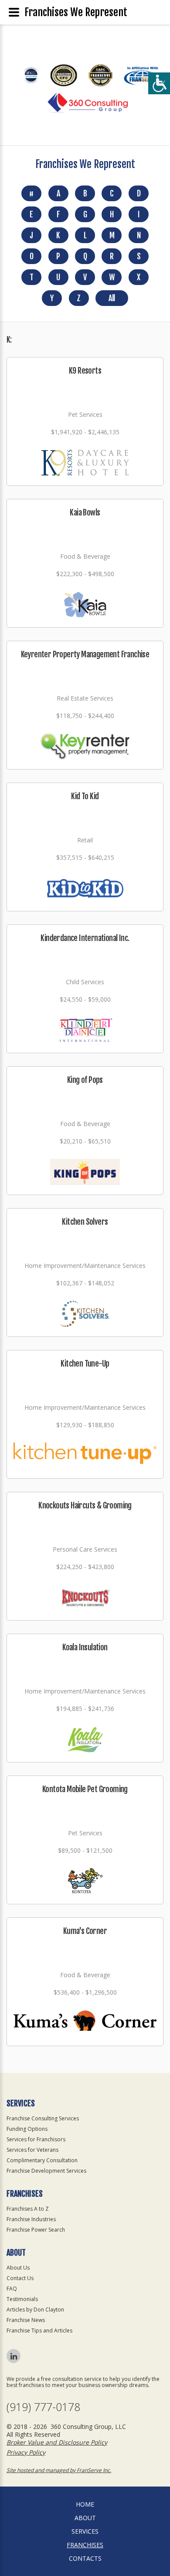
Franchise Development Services (46, 2171)
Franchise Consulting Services (43, 2118)
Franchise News (26, 2320)
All (112, 298)
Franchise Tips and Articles (39, 2330)
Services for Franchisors (36, 2139)
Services (85, 2531)
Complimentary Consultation (42, 2160)
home (85, 2504)
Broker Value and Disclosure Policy (57, 2442)
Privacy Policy (26, 2452)
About (85, 2518)
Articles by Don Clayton (35, 2310)
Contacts (85, 2558)
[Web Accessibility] (159, 83)
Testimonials (22, 2299)
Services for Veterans (32, 2150)
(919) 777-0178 (43, 2407)
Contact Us (20, 2278)
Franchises (85, 2545)
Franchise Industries (31, 2219)
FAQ (12, 2289)
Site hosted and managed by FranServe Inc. (59, 2470)
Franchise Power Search (36, 2230)
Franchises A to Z (28, 2209)
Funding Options (27, 2129)
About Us (18, 2268)
